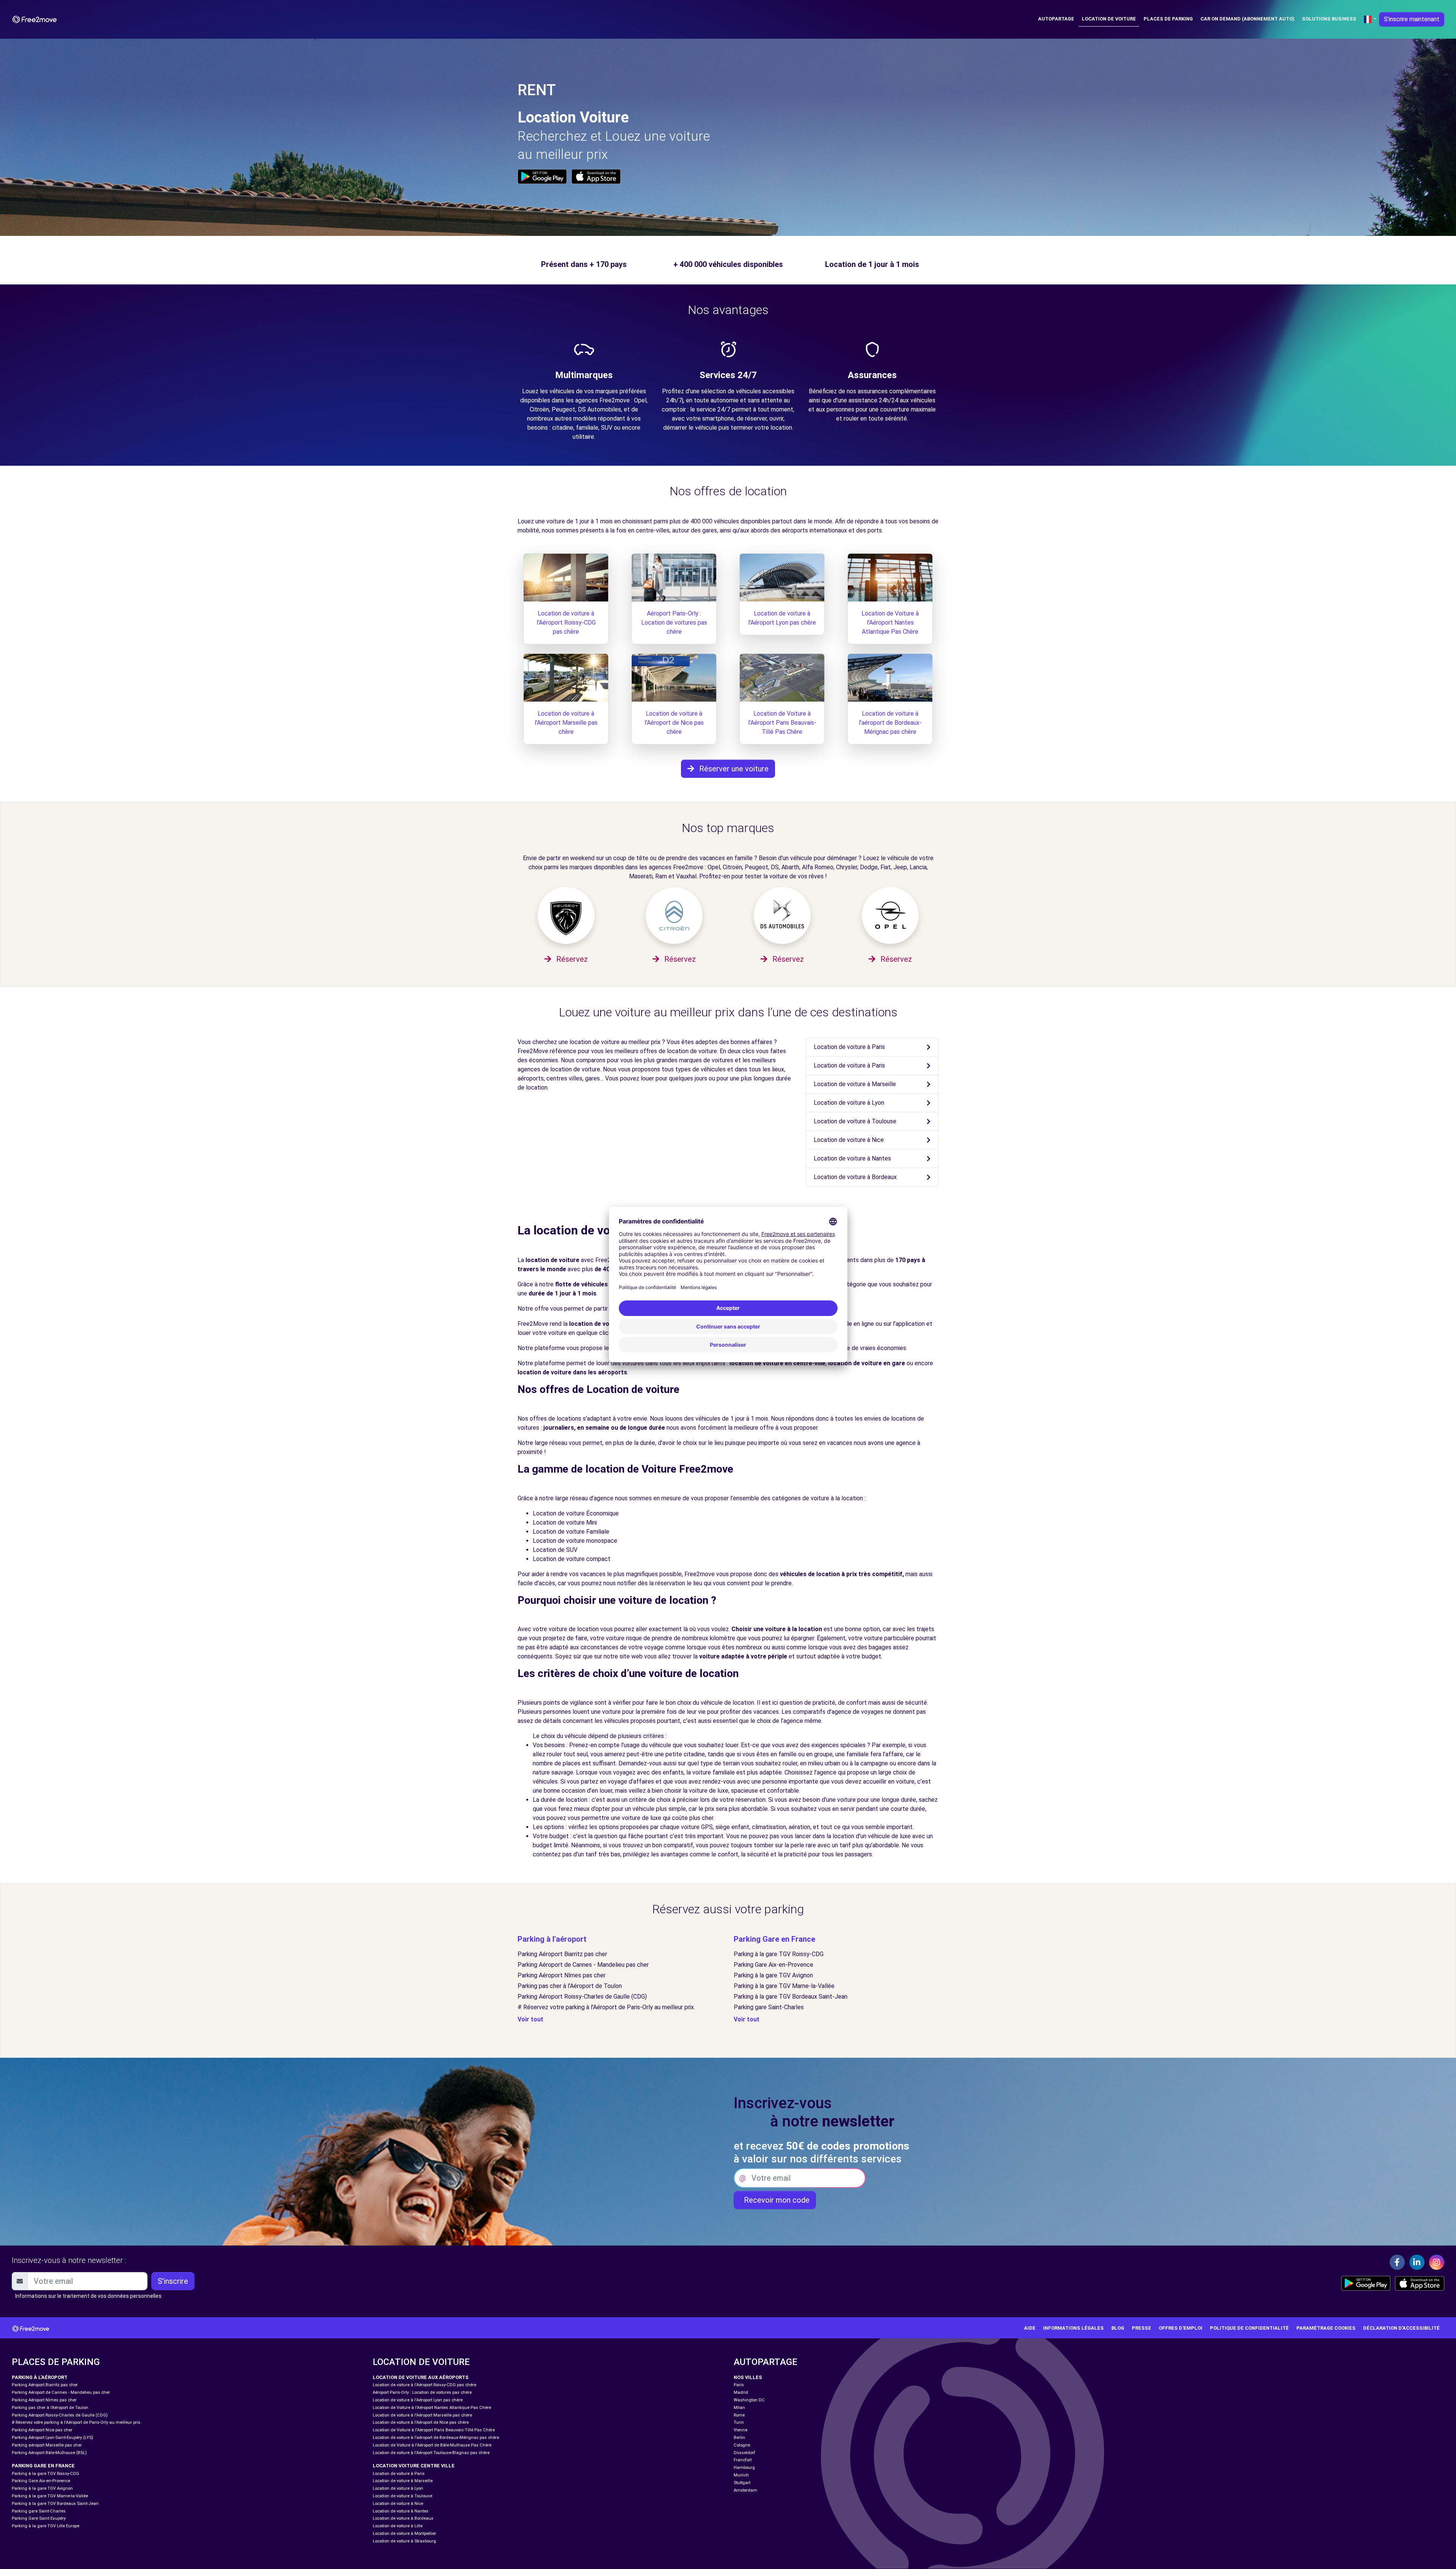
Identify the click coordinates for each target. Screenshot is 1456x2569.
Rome (739, 2415)
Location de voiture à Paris (849, 1047)
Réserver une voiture (733, 769)
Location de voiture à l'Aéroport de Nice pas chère (674, 723)
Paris (739, 2385)
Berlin (739, 2438)
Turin (739, 2422)
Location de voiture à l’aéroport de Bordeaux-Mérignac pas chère (890, 723)
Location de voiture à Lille (398, 2526)
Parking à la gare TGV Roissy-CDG (779, 1954)
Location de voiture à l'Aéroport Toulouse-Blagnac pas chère (431, 2453)
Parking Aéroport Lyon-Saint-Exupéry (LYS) (53, 2438)
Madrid (741, 2392)
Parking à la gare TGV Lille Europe (45, 2526)
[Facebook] (1397, 2262)
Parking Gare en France (774, 1939)
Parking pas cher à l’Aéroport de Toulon (570, 1986)
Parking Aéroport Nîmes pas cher (562, 1975)
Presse (1141, 2328)
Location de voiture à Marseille (855, 1084)
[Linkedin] (1417, 2262)
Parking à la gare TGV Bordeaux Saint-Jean (791, 1997)
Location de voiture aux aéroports (421, 2377)
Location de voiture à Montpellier (404, 2534)
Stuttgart (742, 2483)
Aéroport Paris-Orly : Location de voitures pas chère (674, 623)
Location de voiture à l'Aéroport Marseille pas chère (566, 723)
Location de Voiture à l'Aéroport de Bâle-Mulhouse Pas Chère (432, 2445)
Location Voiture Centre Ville (414, 2466)
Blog (1118, 2328)
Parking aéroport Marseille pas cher (47, 2445)
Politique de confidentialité (1249, 2328)
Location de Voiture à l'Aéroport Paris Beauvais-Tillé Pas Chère (782, 723)
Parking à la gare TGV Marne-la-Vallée (784, 1986)
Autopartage (1056, 19)
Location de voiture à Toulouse (855, 1121)
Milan (739, 2408)
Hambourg (744, 2468)
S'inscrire (173, 2281)
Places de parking (1168, 19)
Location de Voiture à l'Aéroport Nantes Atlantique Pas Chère (890, 623)
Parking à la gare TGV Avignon (773, 1975)
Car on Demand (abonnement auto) (1247, 19)
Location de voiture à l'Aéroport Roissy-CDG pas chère (566, 623)
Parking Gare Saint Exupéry (39, 2518)
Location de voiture (1109, 19)
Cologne (742, 2445)
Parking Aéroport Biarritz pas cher (562, 1954)
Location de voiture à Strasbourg (404, 2541)
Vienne (741, 2430)
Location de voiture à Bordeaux (855, 1177)
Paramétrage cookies (1326, 2328)
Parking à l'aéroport (552, 1939)
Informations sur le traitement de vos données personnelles (88, 2296)
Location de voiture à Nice (849, 1140)
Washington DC (749, 2400)
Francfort (743, 2460)
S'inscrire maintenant (1412, 19)
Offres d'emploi (1181, 2328)
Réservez (571, 959)
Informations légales (1073, 2328)
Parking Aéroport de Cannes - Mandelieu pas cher (583, 1965)
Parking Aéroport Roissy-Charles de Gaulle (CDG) (582, 1997)
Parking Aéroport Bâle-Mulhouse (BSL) (49, 2453)
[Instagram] (1437, 2262)
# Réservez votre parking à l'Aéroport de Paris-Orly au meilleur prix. (606, 2007)
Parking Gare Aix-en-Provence (773, 1965)
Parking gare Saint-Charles (769, 2007)
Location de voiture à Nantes (852, 1158)
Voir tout (530, 2019)
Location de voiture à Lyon (849, 1103)
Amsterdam (745, 2490)
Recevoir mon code (775, 2200)
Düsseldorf (744, 2453)
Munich (741, 2475)
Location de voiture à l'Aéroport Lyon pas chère (418, 2400)
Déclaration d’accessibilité (1401, 2328)
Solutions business (1329, 19)
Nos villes (748, 2377)
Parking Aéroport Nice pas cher (42, 2430)
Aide (1030, 2328)
